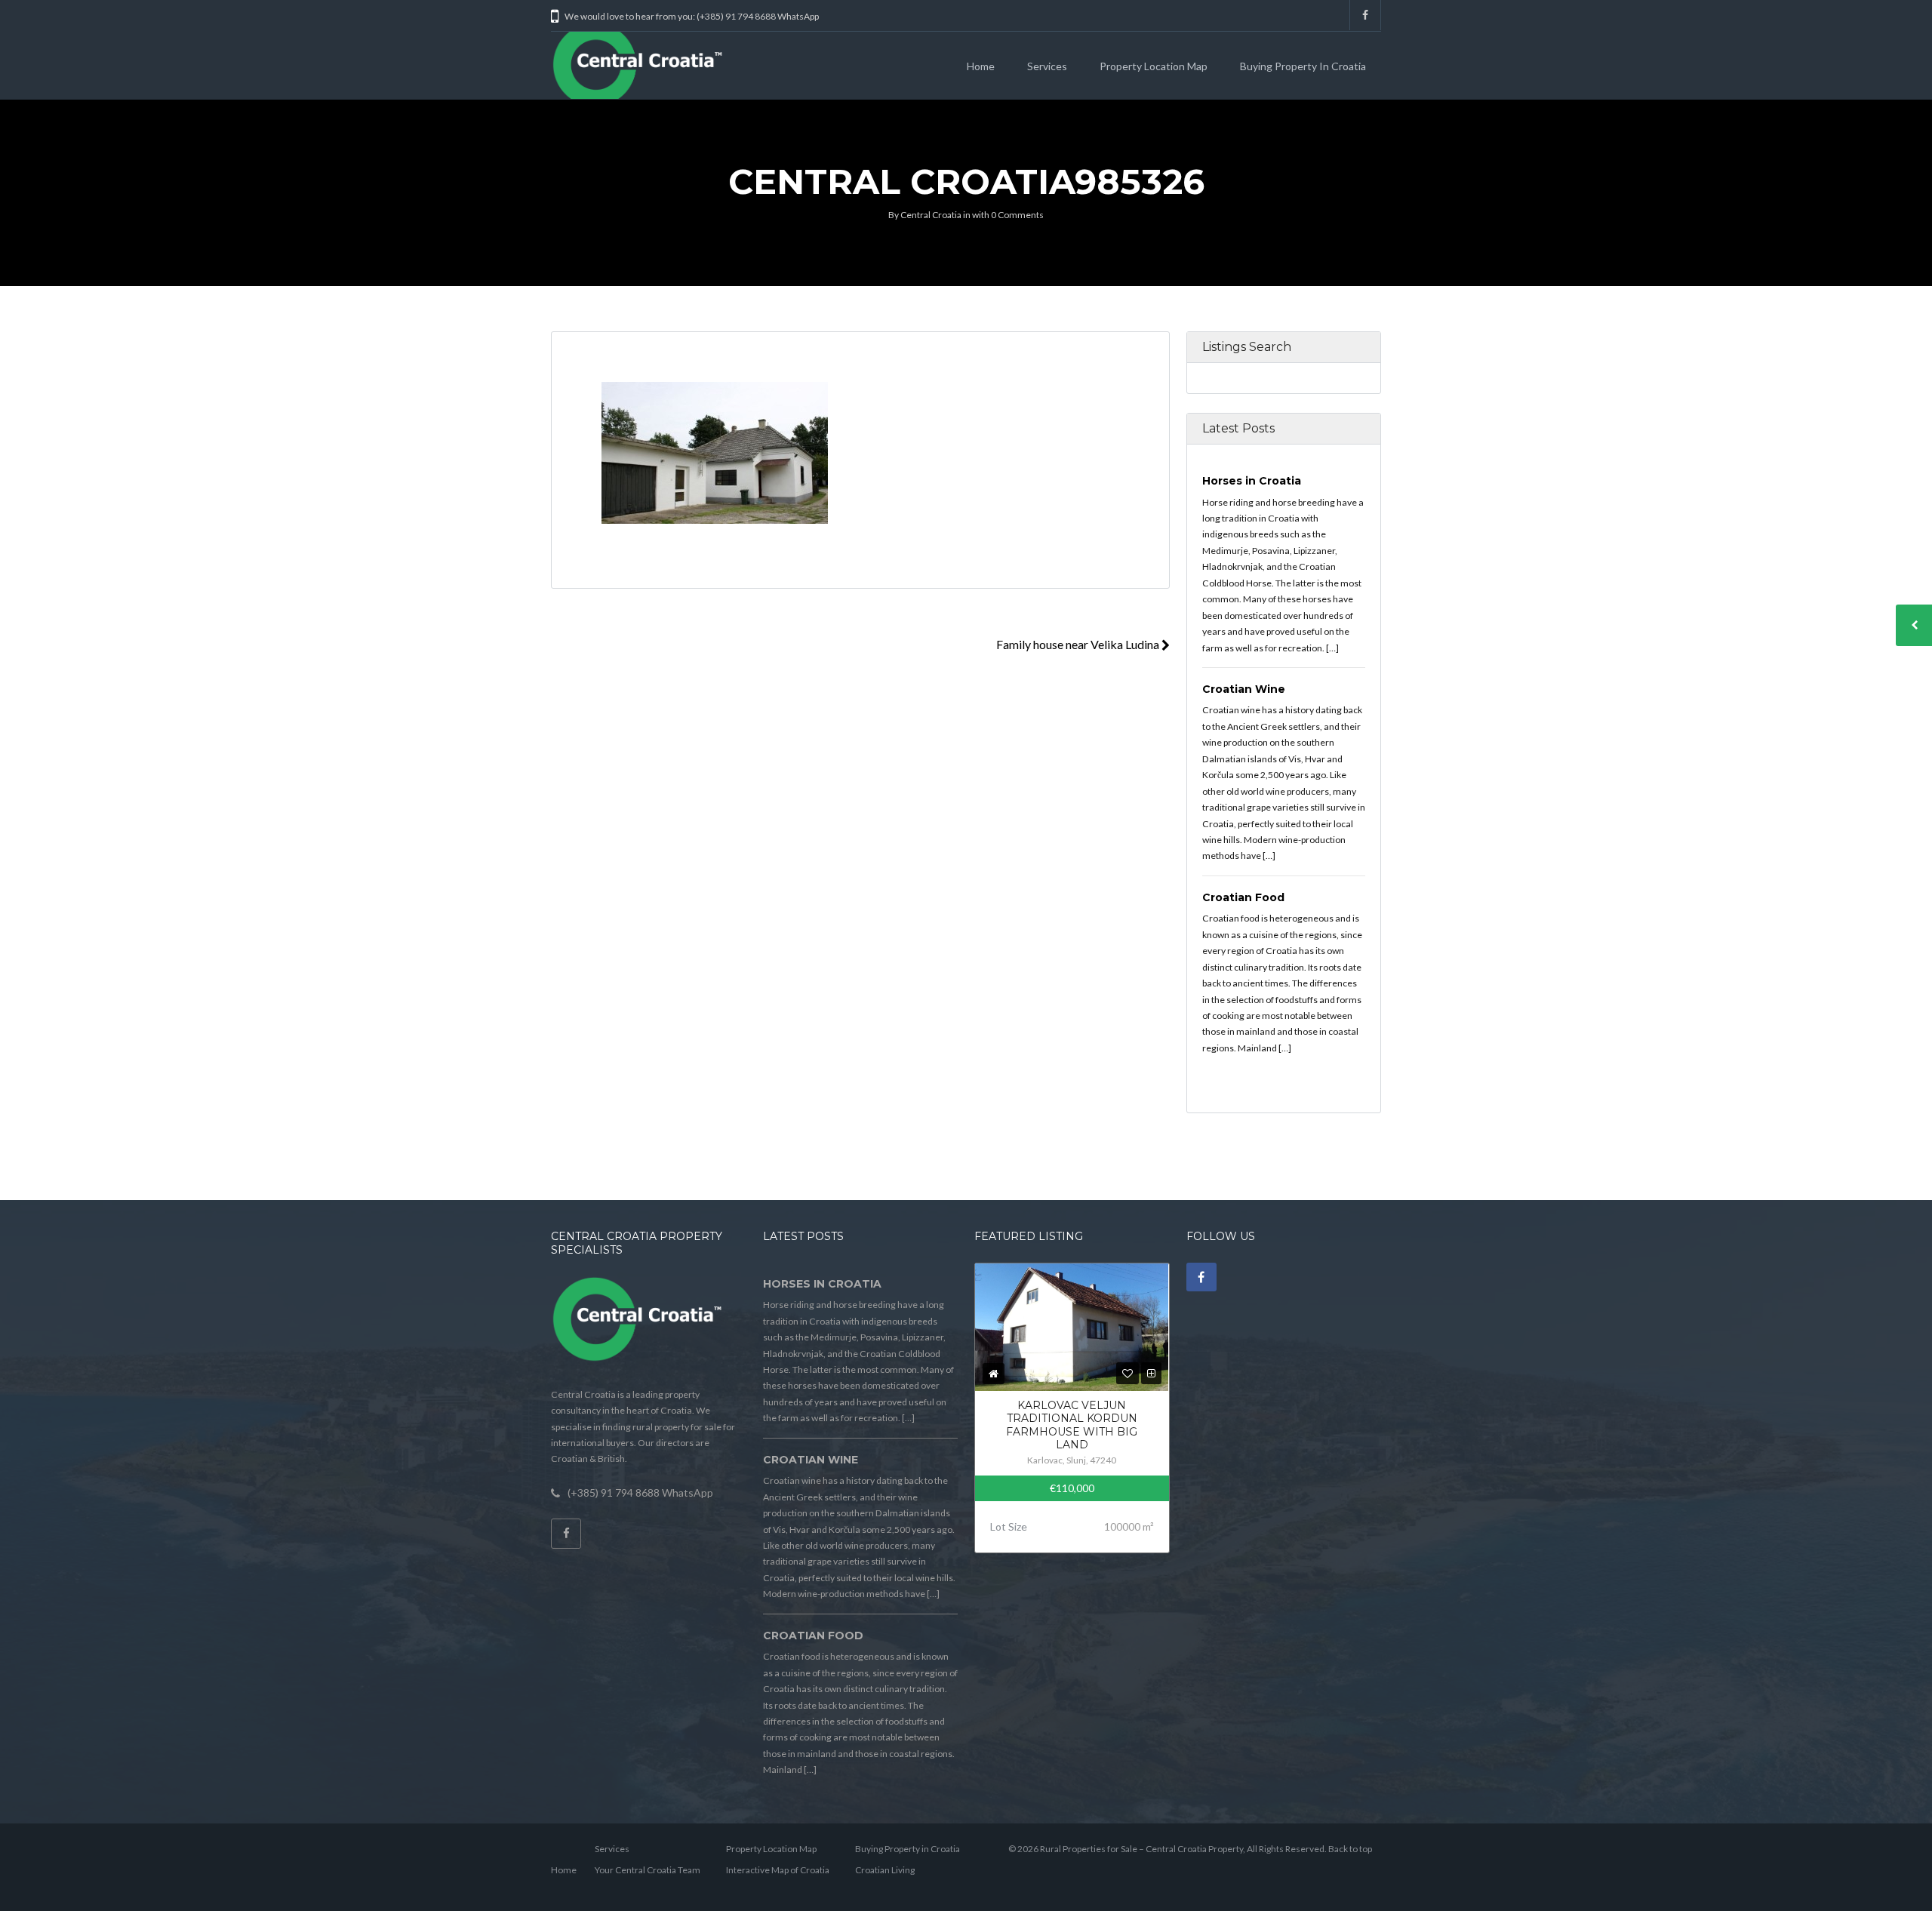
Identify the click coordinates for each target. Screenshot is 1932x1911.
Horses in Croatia (1252, 481)
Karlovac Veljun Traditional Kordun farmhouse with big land (1072, 1425)
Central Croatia (931, 215)
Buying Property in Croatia (1303, 66)
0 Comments (1017, 215)
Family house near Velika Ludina (1079, 644)
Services (1047, 66)
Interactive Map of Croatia (778, 1870)
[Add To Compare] (1151, 1373)
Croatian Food (1243, 897)
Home (981, 66)
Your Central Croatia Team (648, 1870)
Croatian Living (885, 1870)
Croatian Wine (1244, 689)
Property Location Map (1154, 66)
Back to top (1350, 1849)
